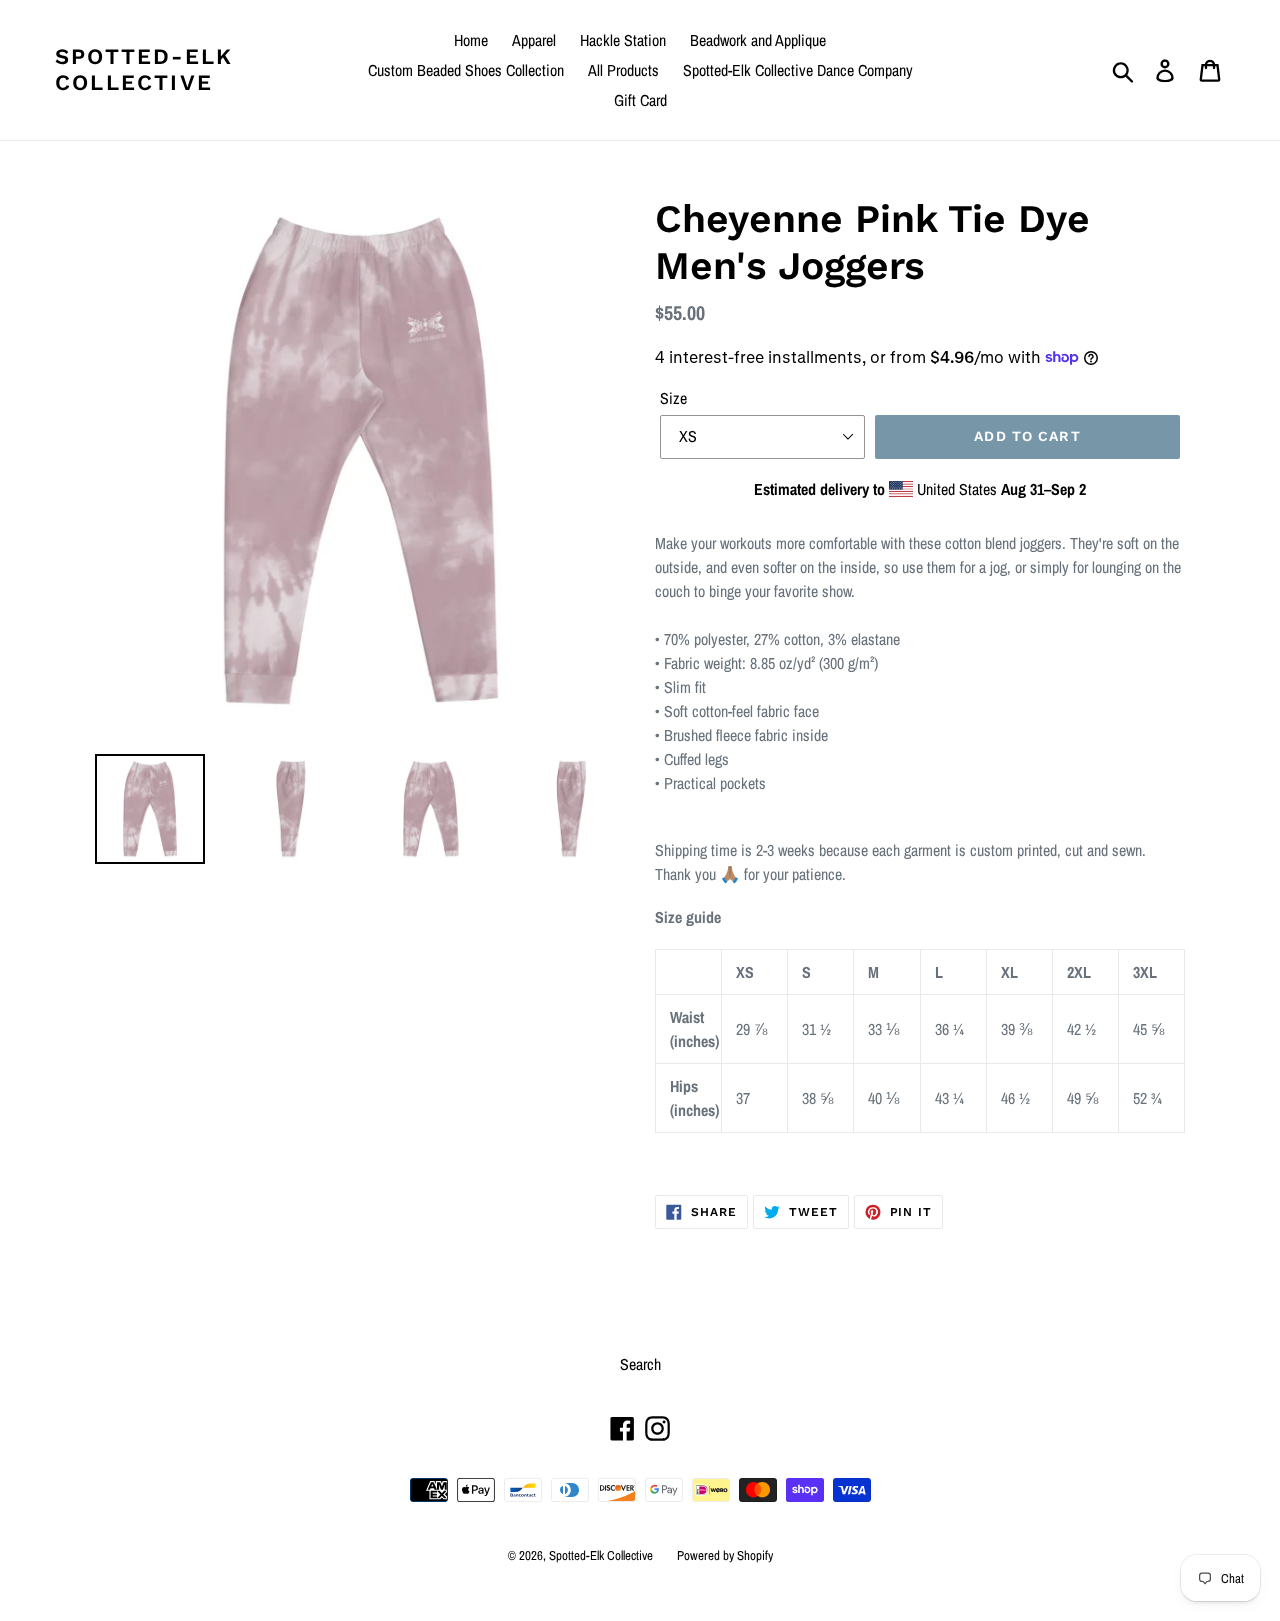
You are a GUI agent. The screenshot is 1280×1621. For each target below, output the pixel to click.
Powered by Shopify (725, 1555)
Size (673, 398)
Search (640, 1364)
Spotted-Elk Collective (144, 69)
